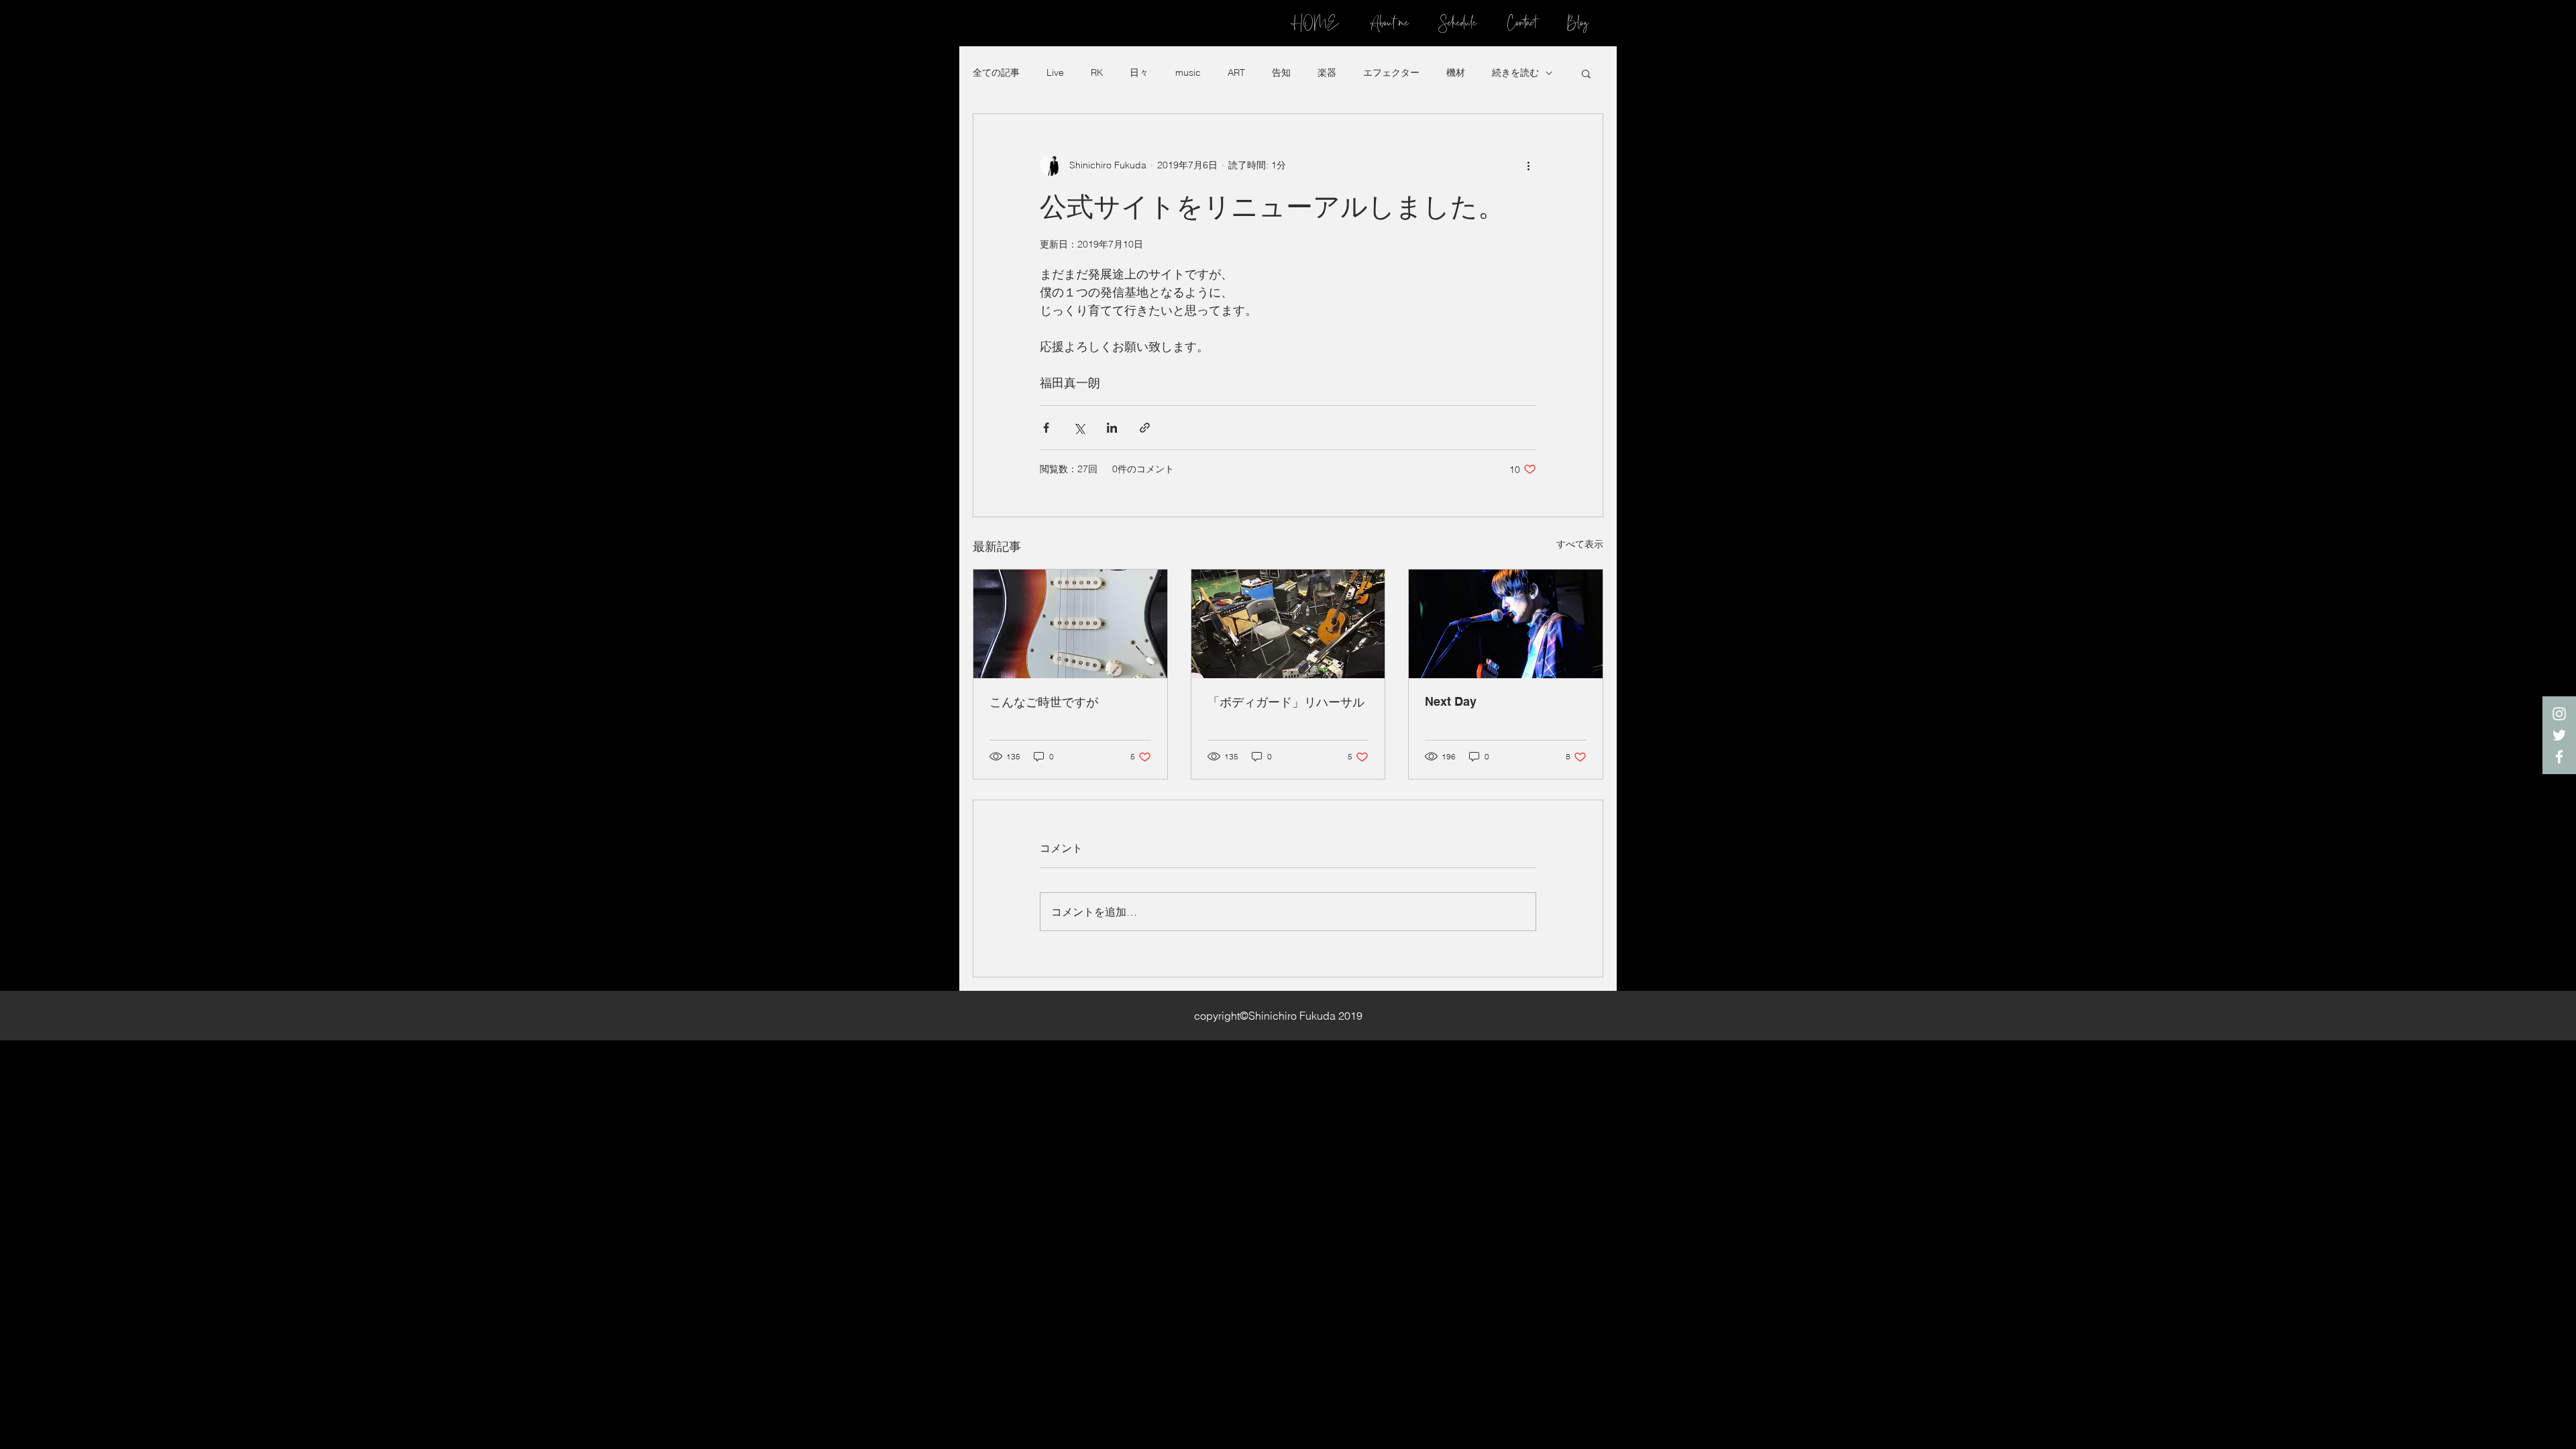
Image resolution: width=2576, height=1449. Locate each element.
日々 (1139, 72)
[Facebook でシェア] (1046, 428)
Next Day (1451, 701)
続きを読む (1515, 72)
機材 (1456, 72)
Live (1055, 72)
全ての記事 (996, 72)
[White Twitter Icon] (2559, 735)
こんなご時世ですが (1044, 702)
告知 (1281, 72)
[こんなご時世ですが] (1070, 624)
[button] (1586, 73)
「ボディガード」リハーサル (1286, 702)
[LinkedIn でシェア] (1112, 428)
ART (1236, 72)
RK (1097, 72)
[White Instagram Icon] (2559, 714)
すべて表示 (1580, 544)
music (1188, 72)
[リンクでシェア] (1145, 428)
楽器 (1327, 72)
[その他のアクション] (1528, 165)
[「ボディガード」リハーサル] (1288, 624)
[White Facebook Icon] (2559, 757)
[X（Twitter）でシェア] (1079, 428)
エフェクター (1391, 72)
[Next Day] (1506, 624)
